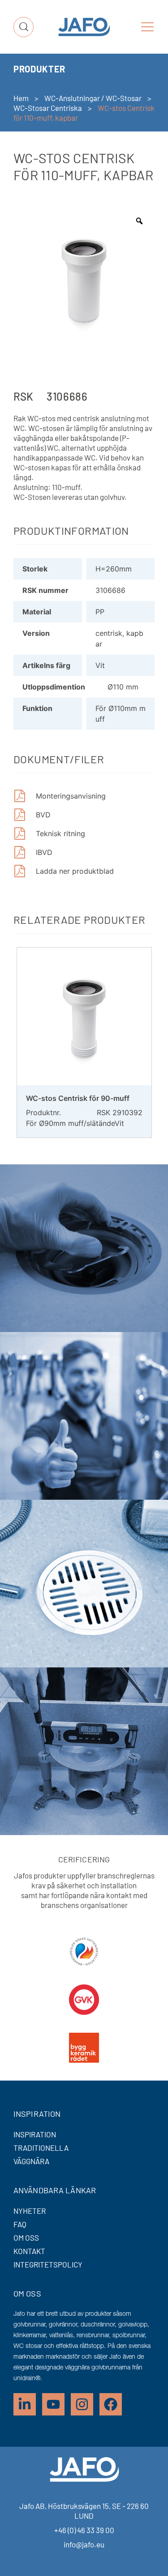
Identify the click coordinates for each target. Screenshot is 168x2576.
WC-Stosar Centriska (48, 108)
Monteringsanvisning (71, 796)
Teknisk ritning (60, 833)
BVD (43, 815)
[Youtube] (53, 2404)
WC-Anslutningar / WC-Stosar (93, 98)
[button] (147, 27)
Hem (21, 98)
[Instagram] (82, 2404)
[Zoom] (139, 221)
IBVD (44, 852)
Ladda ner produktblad (75, 871)
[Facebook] (111, 2404)
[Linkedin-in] (25, 2404)
